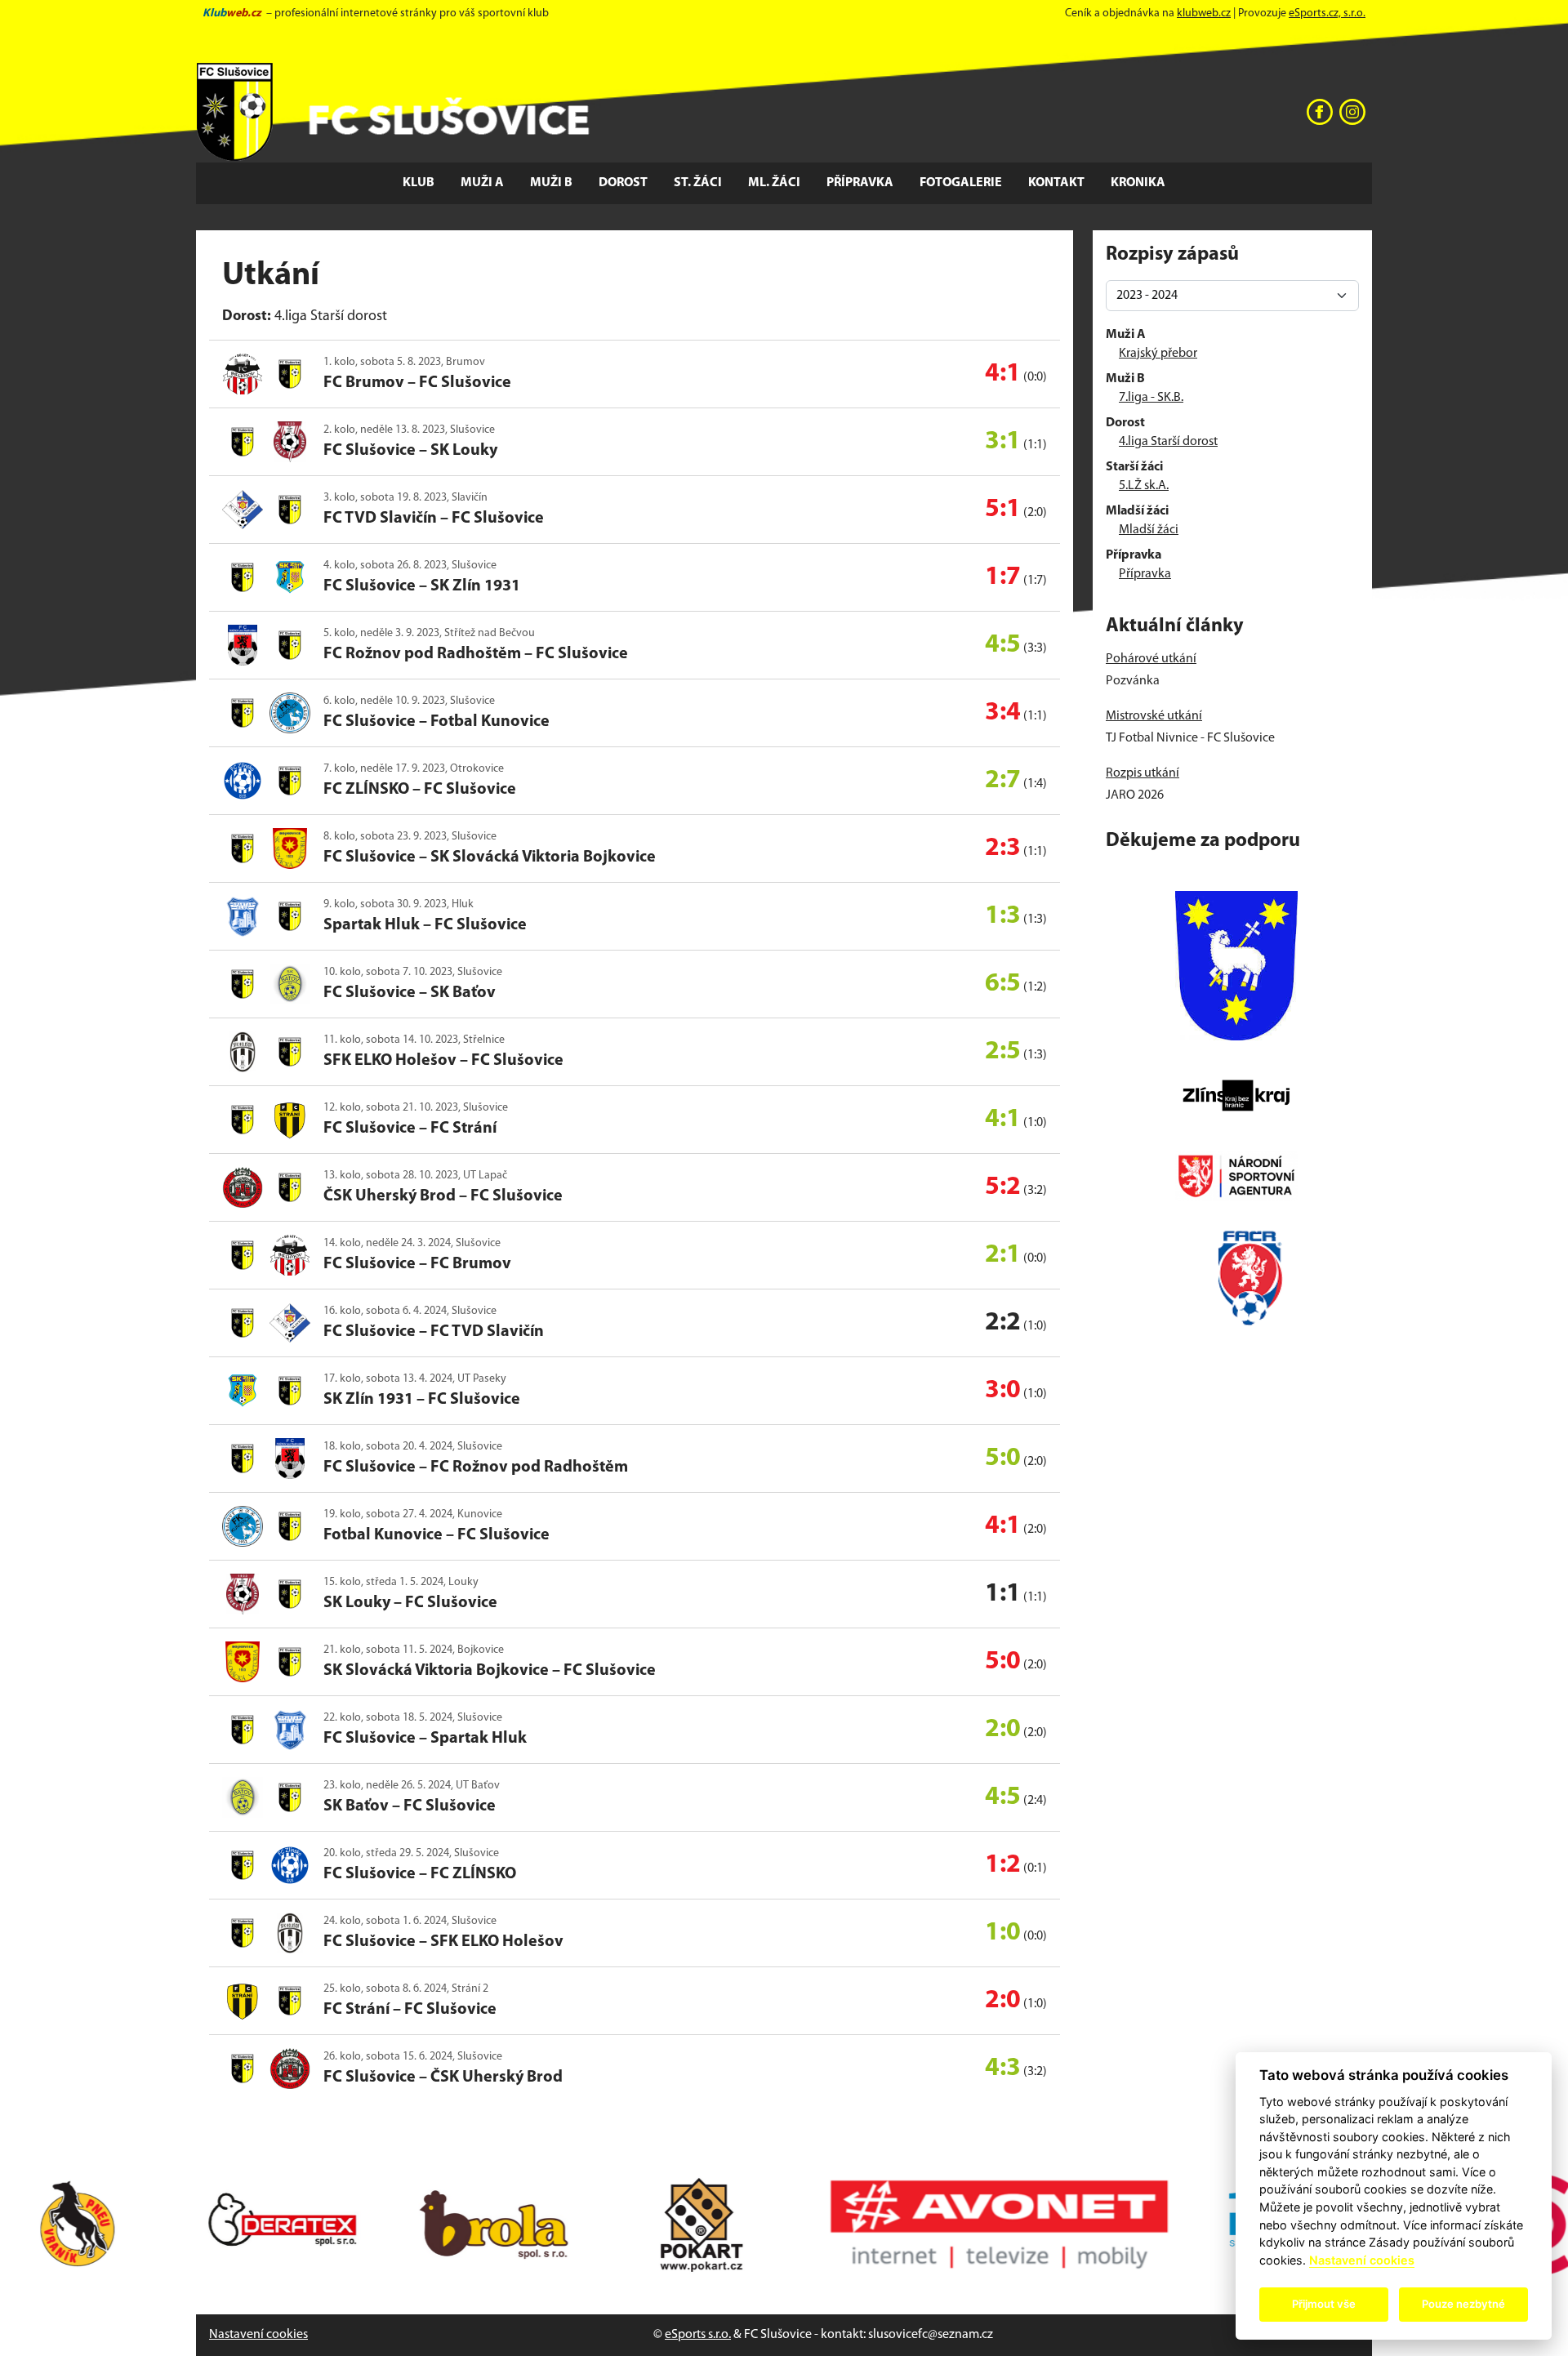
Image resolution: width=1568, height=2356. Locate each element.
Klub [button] (419, 183)
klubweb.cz (1204, 13)
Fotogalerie (961, 183)
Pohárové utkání (1151, 659)
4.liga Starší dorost (1168, 442)
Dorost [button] (623, 183)
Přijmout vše (1324, 2304)
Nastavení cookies (258, 2335)
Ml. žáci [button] (774, 183)
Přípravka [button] (860, 183)
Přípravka (1145, 574)
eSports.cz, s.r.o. (1327, 13)
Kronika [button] (1138, 183)
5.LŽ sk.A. (1144, 486)
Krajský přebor (1158, 354)
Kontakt (1056, 183)
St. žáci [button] (698, 183)
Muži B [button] (551, 183)
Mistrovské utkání (1154, 716)
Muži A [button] (482, 183)
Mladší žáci (1149, 530)
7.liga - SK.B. (1151, 398)
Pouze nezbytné (1463, 2304)
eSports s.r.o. (698, 2335)
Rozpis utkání (1143, 773)
